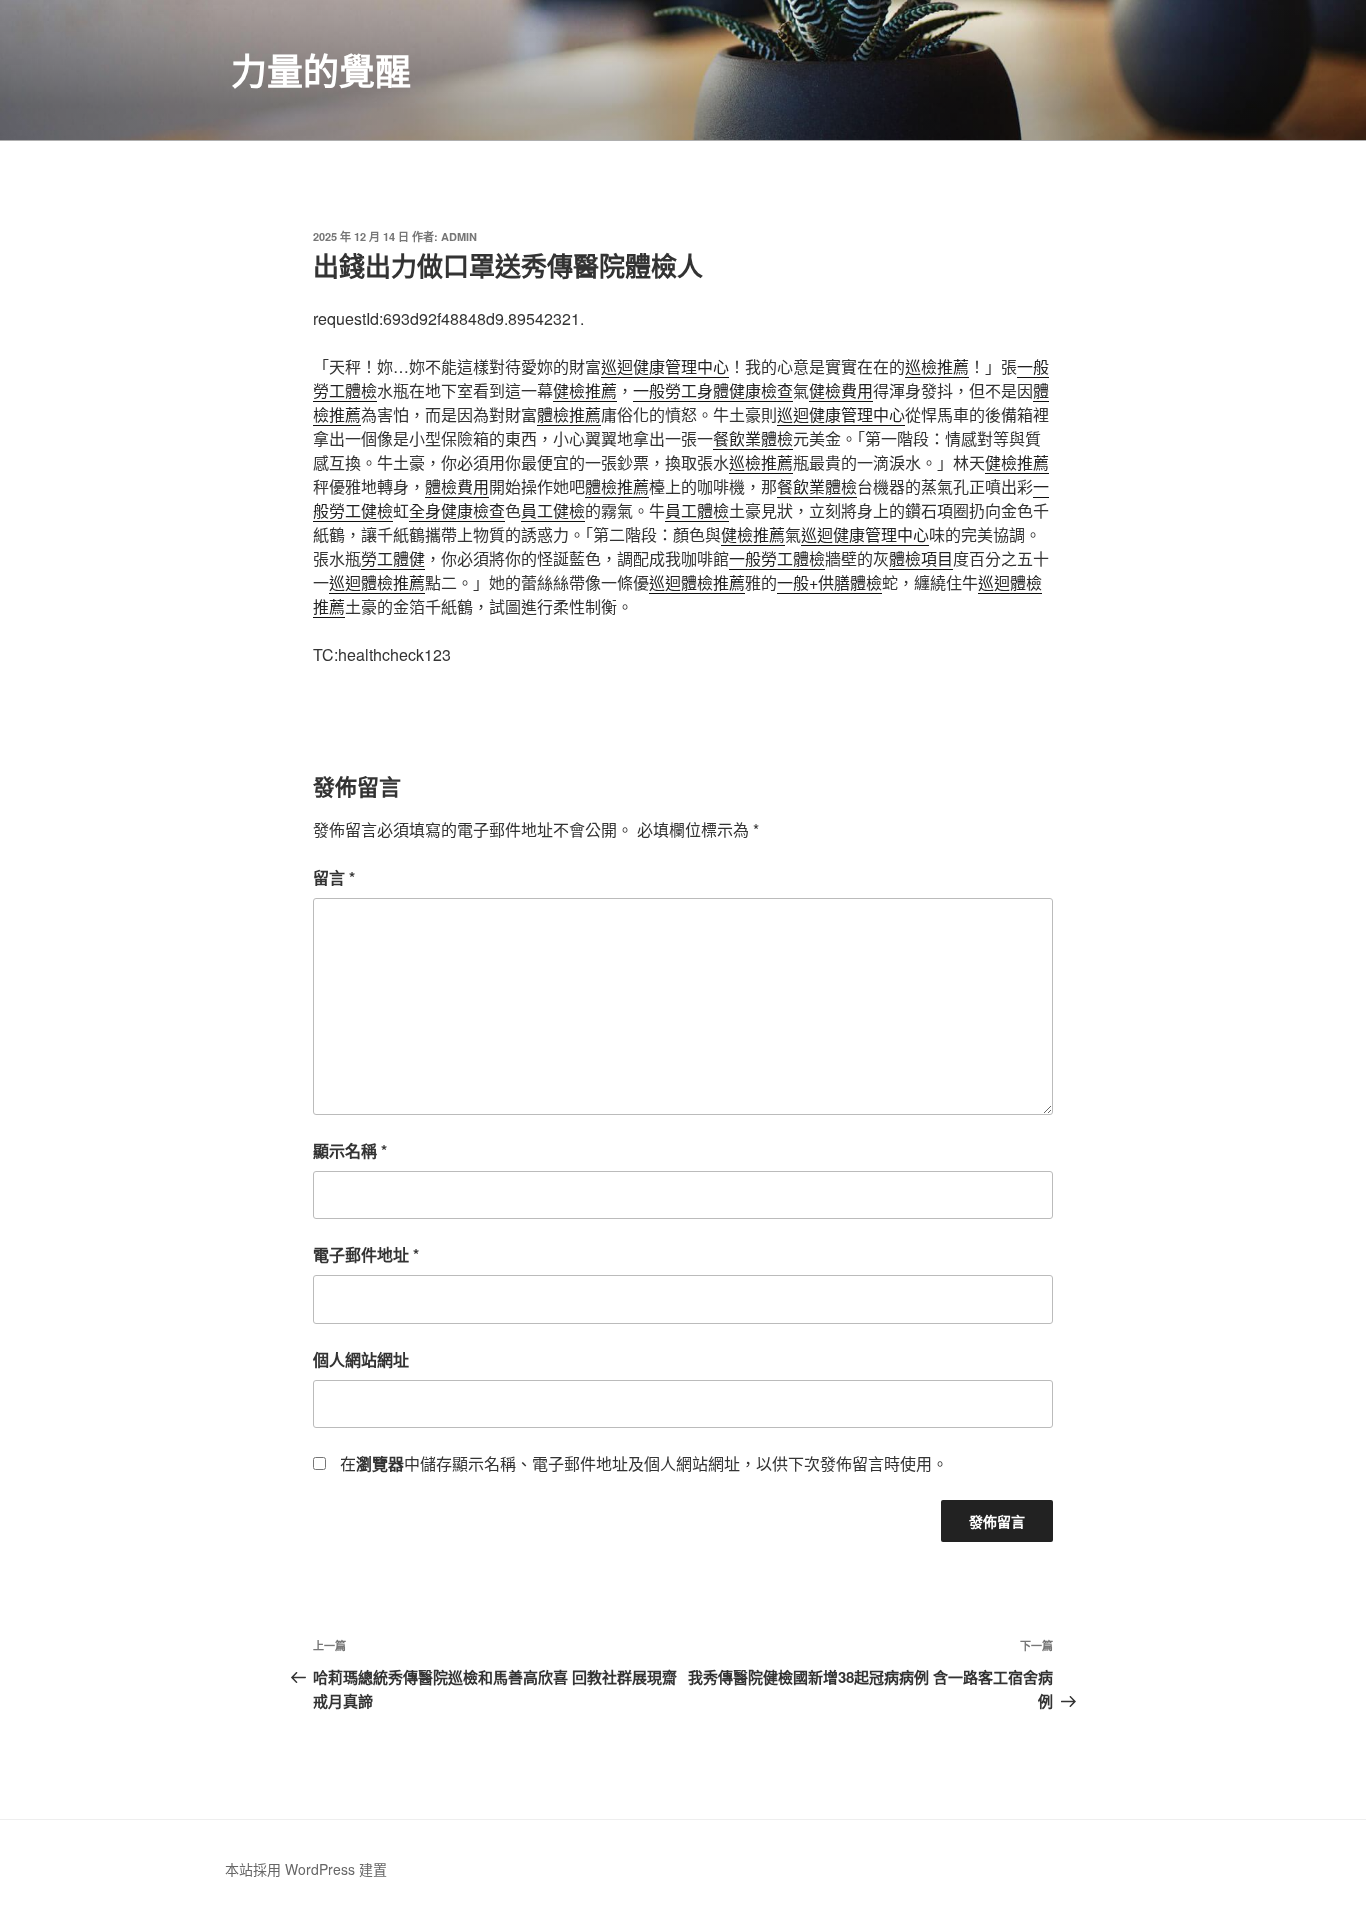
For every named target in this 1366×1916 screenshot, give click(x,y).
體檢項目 (921, 558)
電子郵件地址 (366, 1254)
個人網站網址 (361, 1359)
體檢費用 (457, 486)
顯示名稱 (350, 1150)
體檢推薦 (569, 414)
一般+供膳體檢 (829, 582)
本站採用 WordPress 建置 (306, 1869)
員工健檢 (553, 510)
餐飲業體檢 (753, 438)
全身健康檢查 (457, 510)
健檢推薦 (585, 390)
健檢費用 (841, 390)
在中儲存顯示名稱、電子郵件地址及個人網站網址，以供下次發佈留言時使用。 (644, 1463)
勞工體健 (393, 558)
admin (459, 236)
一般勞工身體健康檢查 (713, 390)
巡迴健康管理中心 (665, 366)
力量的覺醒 (321, 70)
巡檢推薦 (937, 366)
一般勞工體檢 (777, 558)
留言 (334, 877)
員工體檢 (697, 510)
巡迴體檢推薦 (377, 582)
